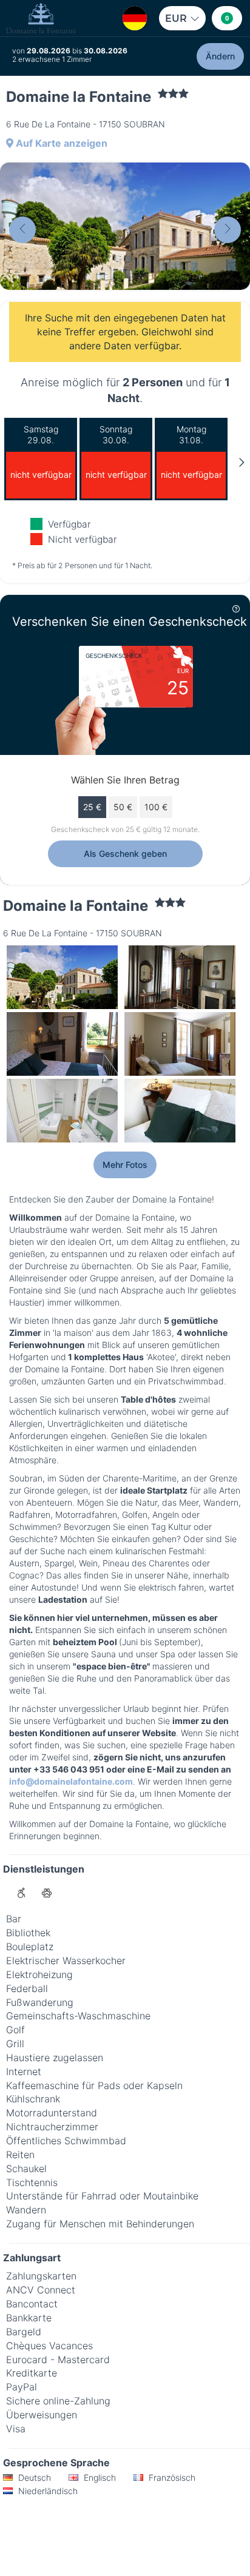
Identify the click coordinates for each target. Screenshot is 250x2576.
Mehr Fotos (125, 1165)
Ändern (220, 56)
